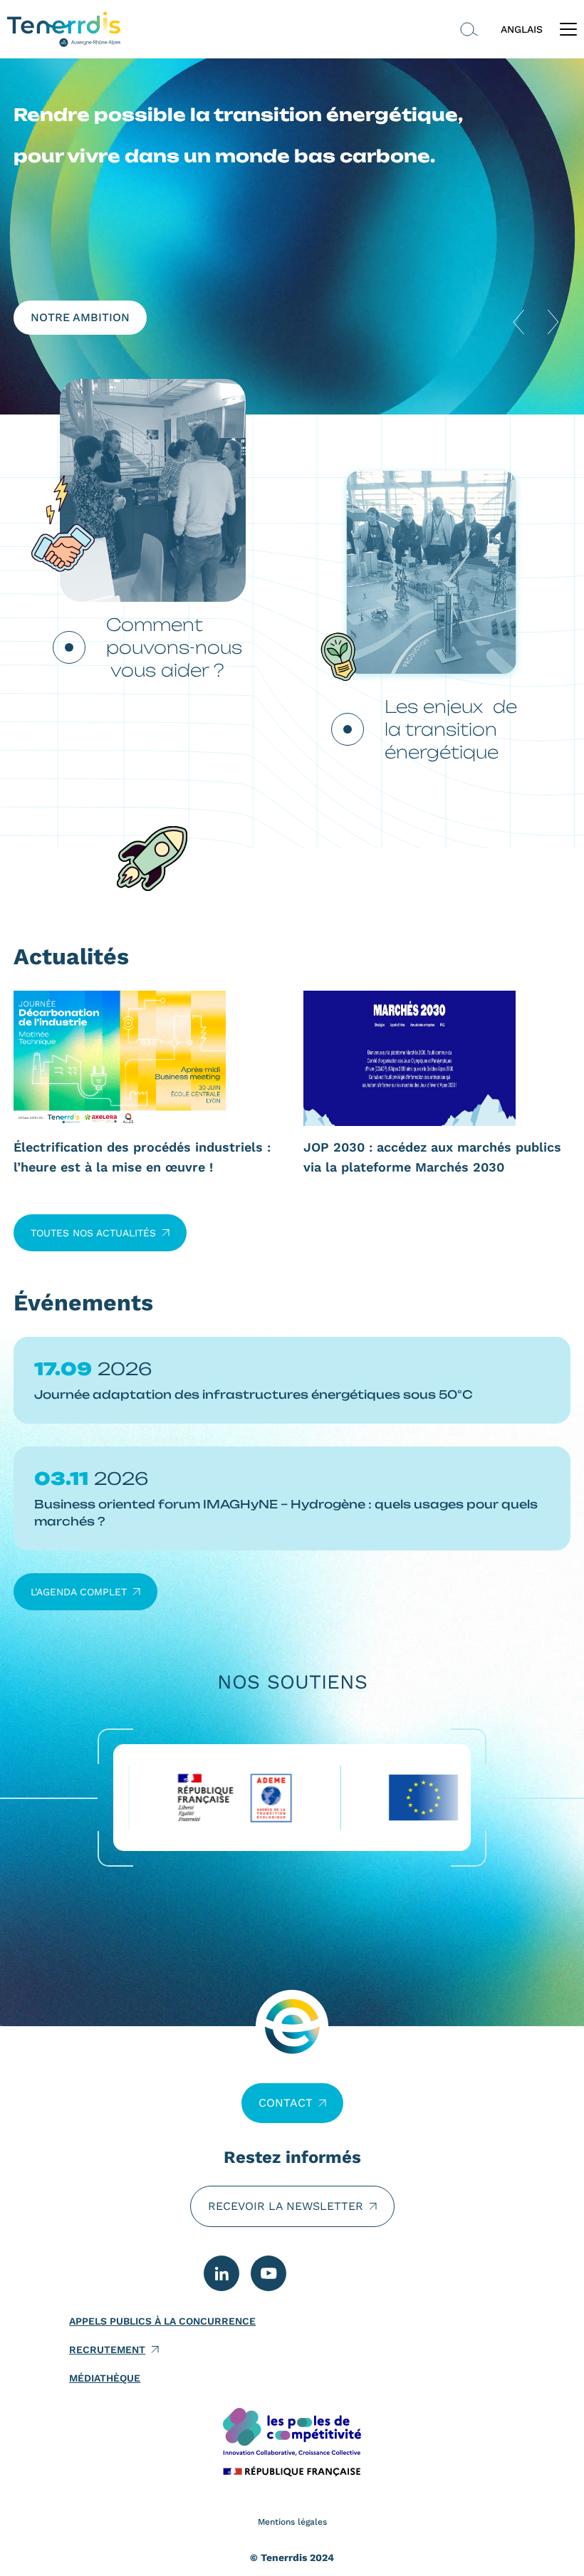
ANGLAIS (522, 29)
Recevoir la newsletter (286, 2206)
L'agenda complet (79, 1592)
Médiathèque (105, 2378)
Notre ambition (80, 317)
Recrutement (107, 2350)
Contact (286, 2103)
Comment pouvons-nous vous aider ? (174, 647)
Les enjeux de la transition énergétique (451, 729)
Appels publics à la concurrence (162, 2321)
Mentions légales (292, 2522)
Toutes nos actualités (93, 1233)
